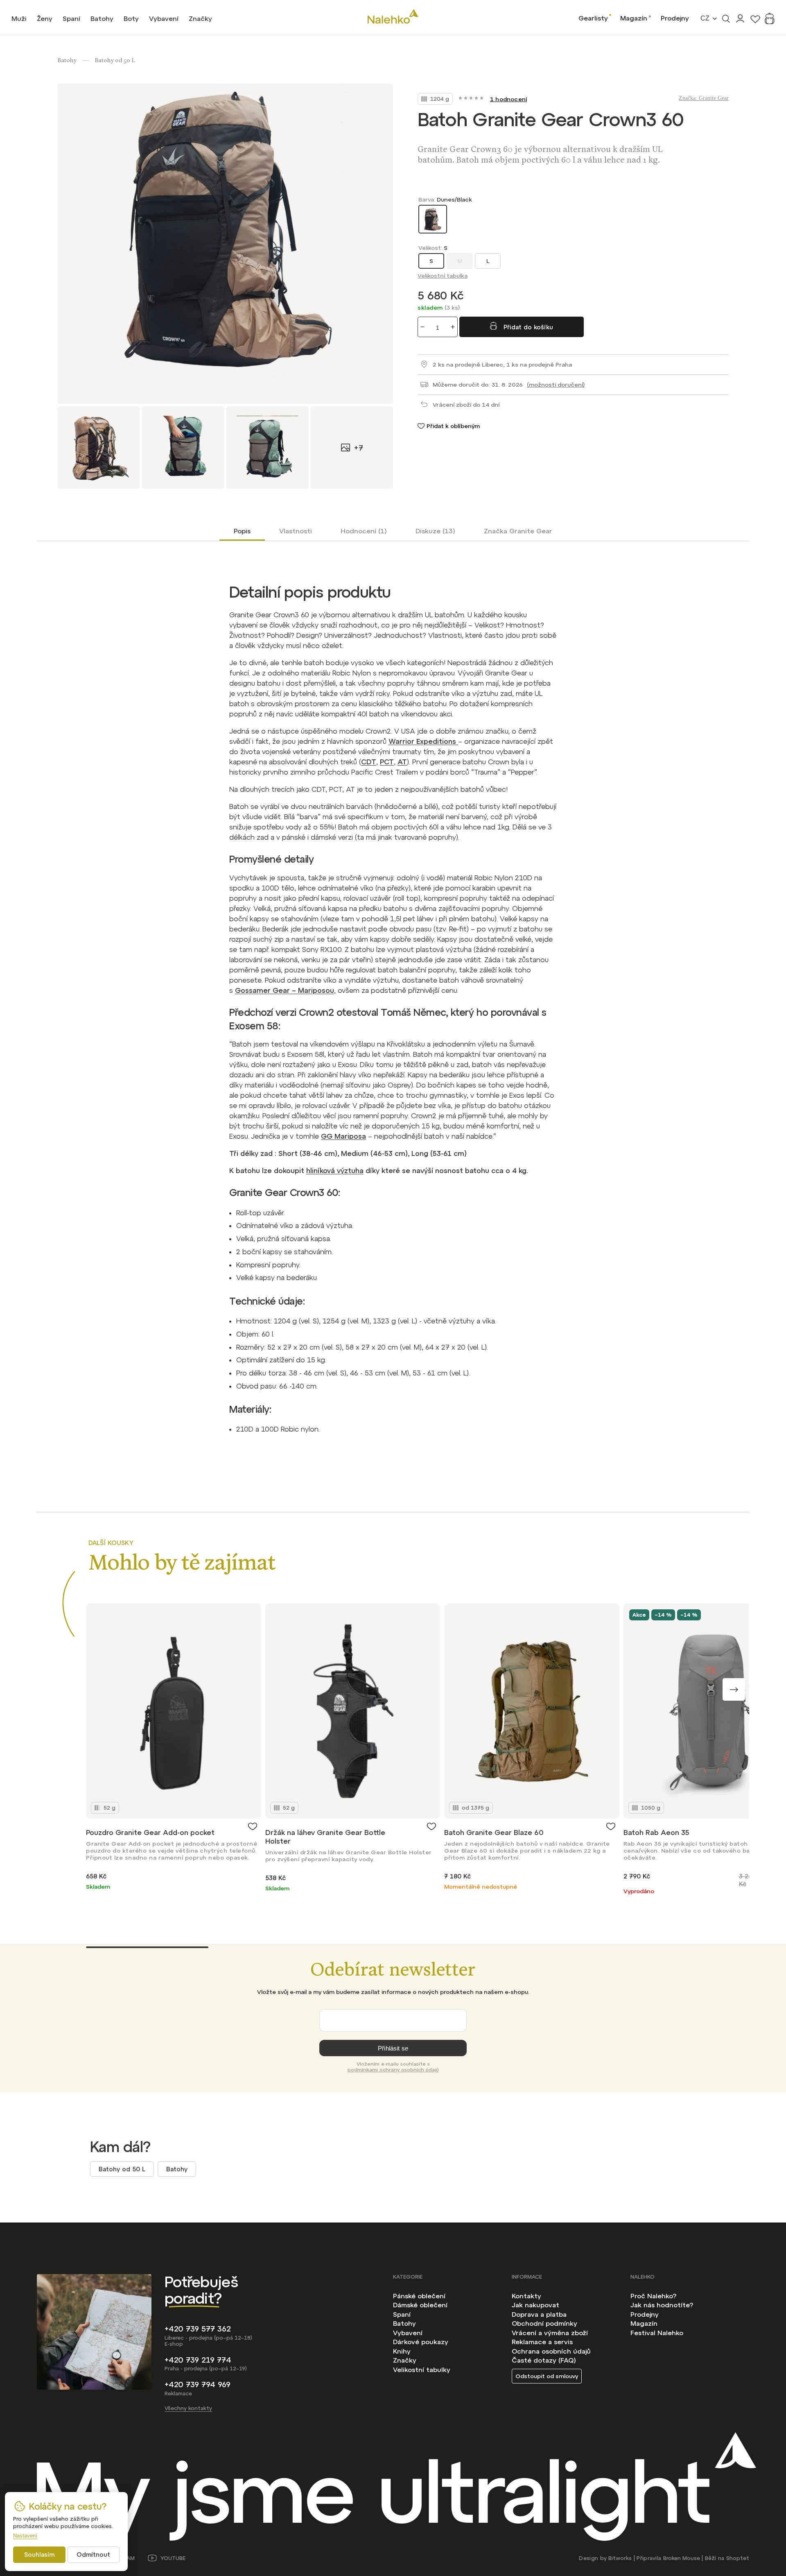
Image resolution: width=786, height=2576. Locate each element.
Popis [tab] (242, 531)
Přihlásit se (393, 2048)
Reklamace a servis (542, 2342)
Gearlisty (593, 18)
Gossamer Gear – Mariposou (285, 990)
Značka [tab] (518, 531)
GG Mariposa (343, 1136)
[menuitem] (19, 18)
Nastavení (25, 2536)
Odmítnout (93, 2554)
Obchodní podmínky (544, 2323)
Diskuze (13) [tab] (435, 531)
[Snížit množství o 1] (422, 327)
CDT (369, 762)
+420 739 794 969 (198, 2385)
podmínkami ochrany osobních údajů (393, 2070)
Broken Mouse (682, 2558)
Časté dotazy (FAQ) (544, 2360)
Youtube (173, 2558)
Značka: (704, 98)
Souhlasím (39, 2554)
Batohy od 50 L (122, 2169)
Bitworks (620, 2558)
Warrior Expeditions (423, 741)
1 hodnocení (508, 99)
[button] (734, 1689)
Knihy (402, 2351)
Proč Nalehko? (653, 2296)
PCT (387, 762)
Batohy (177, 2169)
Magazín (634, 18)
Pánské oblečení (419, 2296)
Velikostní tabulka (443, 276)
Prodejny (675, 18)
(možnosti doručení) (556, 385)
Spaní (402, 2314)
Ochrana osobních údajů (551, 2351)
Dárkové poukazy (421, 2342)
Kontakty (526, 2296)
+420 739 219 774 (198, 2360)
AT (402, 762)
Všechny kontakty (188, 2408)
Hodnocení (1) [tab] (364, 531)
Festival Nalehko (657, 2333)
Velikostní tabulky (422, 2370)
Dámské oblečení (420, 2305)
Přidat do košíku (528, 327)
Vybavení (408, 2333)
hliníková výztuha (335, 1171)
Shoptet (738, 2558)
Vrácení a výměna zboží (550, 2333)
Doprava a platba (539, 2314)
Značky (405, 2360)
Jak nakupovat (535, 2305)
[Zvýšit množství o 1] (453, 327)
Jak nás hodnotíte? (662, 2305)
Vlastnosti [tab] (296, 531)
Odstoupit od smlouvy (547, 2376)
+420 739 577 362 (198, 2329)
